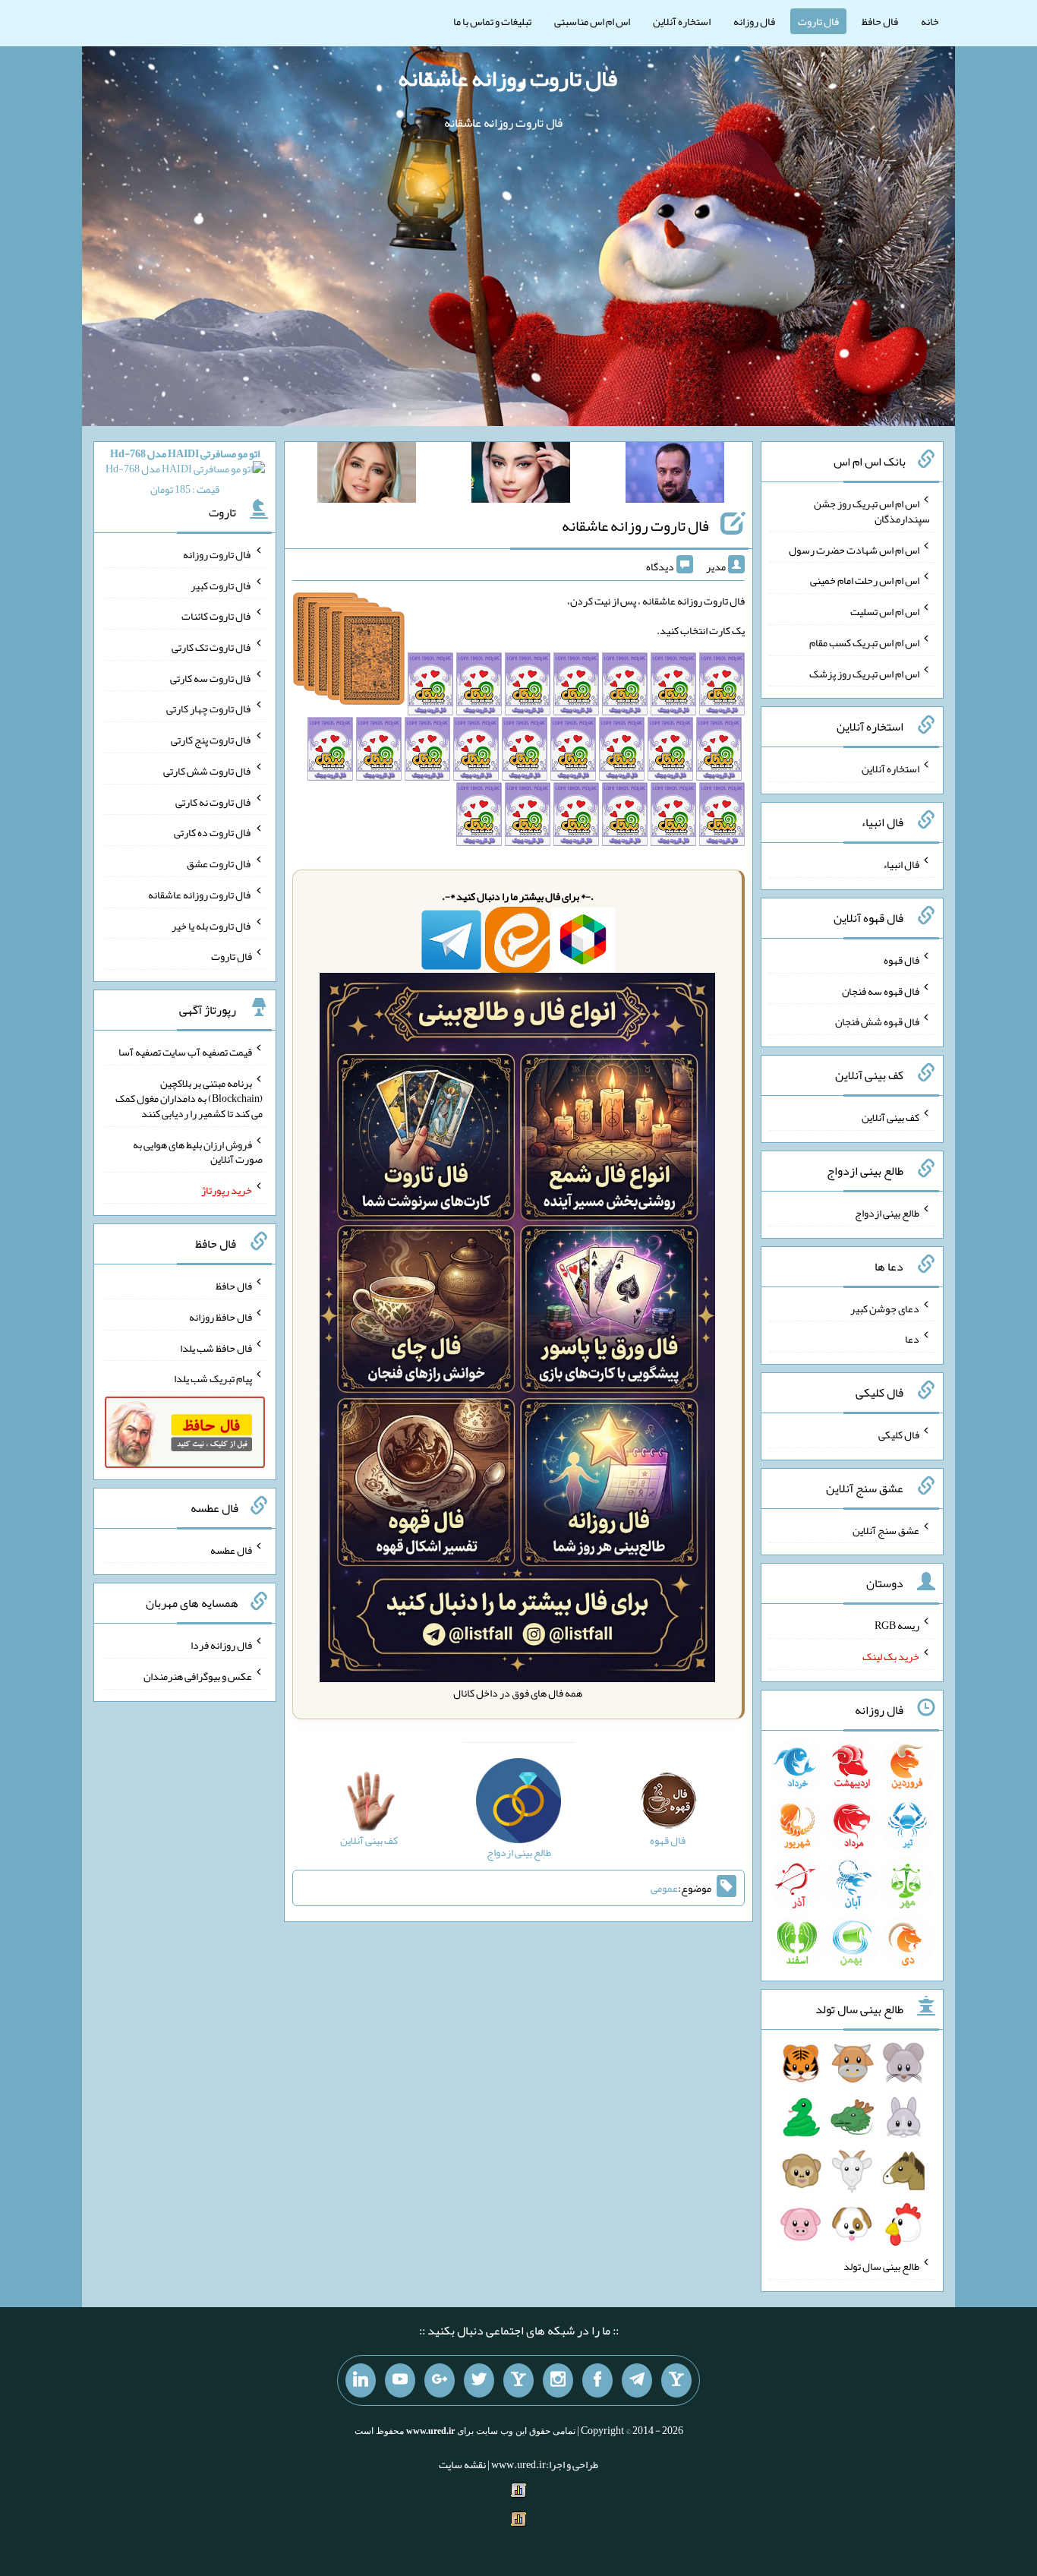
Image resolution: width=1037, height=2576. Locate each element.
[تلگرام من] (637, 2381)
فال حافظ (880, 21)
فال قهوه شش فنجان (877, 1021)
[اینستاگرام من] (558, 2381)
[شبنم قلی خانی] (367, 475)
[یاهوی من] (676, 2381)
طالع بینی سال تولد (881, 2266)
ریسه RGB (897, 1625)
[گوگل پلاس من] (440, 2381)
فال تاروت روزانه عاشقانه (507, 78)
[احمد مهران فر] (675, 475)
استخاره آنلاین (682, 21)
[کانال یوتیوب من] (400, 2381)
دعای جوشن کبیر (885, 1308)
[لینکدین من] (361, 2381)
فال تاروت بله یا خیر (212, 925)
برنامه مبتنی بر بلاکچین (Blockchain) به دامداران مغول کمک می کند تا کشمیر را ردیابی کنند (189, 1098)
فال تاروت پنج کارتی (211, 740)
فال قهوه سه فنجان (881, 990)
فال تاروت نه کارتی (214, 801)
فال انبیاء (901, 864)
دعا (912, 1339)
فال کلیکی (899, 1435)
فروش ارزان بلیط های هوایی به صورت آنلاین (198, 1151)
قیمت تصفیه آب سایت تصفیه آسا (185, 1052)
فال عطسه (231, 1549)
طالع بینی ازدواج (887, 1213)
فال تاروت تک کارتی (212, 647)
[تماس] (518, 2381)
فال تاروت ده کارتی (213, 832)
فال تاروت (818, 21)
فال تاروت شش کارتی (208, 771)
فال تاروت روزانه (217, 554)
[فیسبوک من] (597, 2381)
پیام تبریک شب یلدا (213, 1378)
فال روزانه (754, 21)
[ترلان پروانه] (521, 475)
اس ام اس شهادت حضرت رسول (854, 549)
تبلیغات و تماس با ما (492, 21)
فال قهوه (901, 960)
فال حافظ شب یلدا (216, 1347)
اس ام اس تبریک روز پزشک (864, 673)
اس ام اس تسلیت (885, 611)
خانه (930, 21)
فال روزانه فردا (221, 1645)
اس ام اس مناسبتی (592, 21)
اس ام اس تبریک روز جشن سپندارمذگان (872, 511)
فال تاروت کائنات (217, 616)
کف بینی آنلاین (890, 1117)
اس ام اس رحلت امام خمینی (865, 580)
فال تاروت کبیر (221, 585)
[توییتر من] (479, 2381)
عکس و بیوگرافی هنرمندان (198, 1676)
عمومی (664, 1888)
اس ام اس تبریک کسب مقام (864, 642)
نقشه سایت (462, 2464)
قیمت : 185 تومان (185, 471)
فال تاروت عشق (219, 863)
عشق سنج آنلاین (886, 1529)
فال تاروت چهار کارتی (209, 709)
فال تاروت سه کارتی (211, 677)
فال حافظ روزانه (221, 1317)
